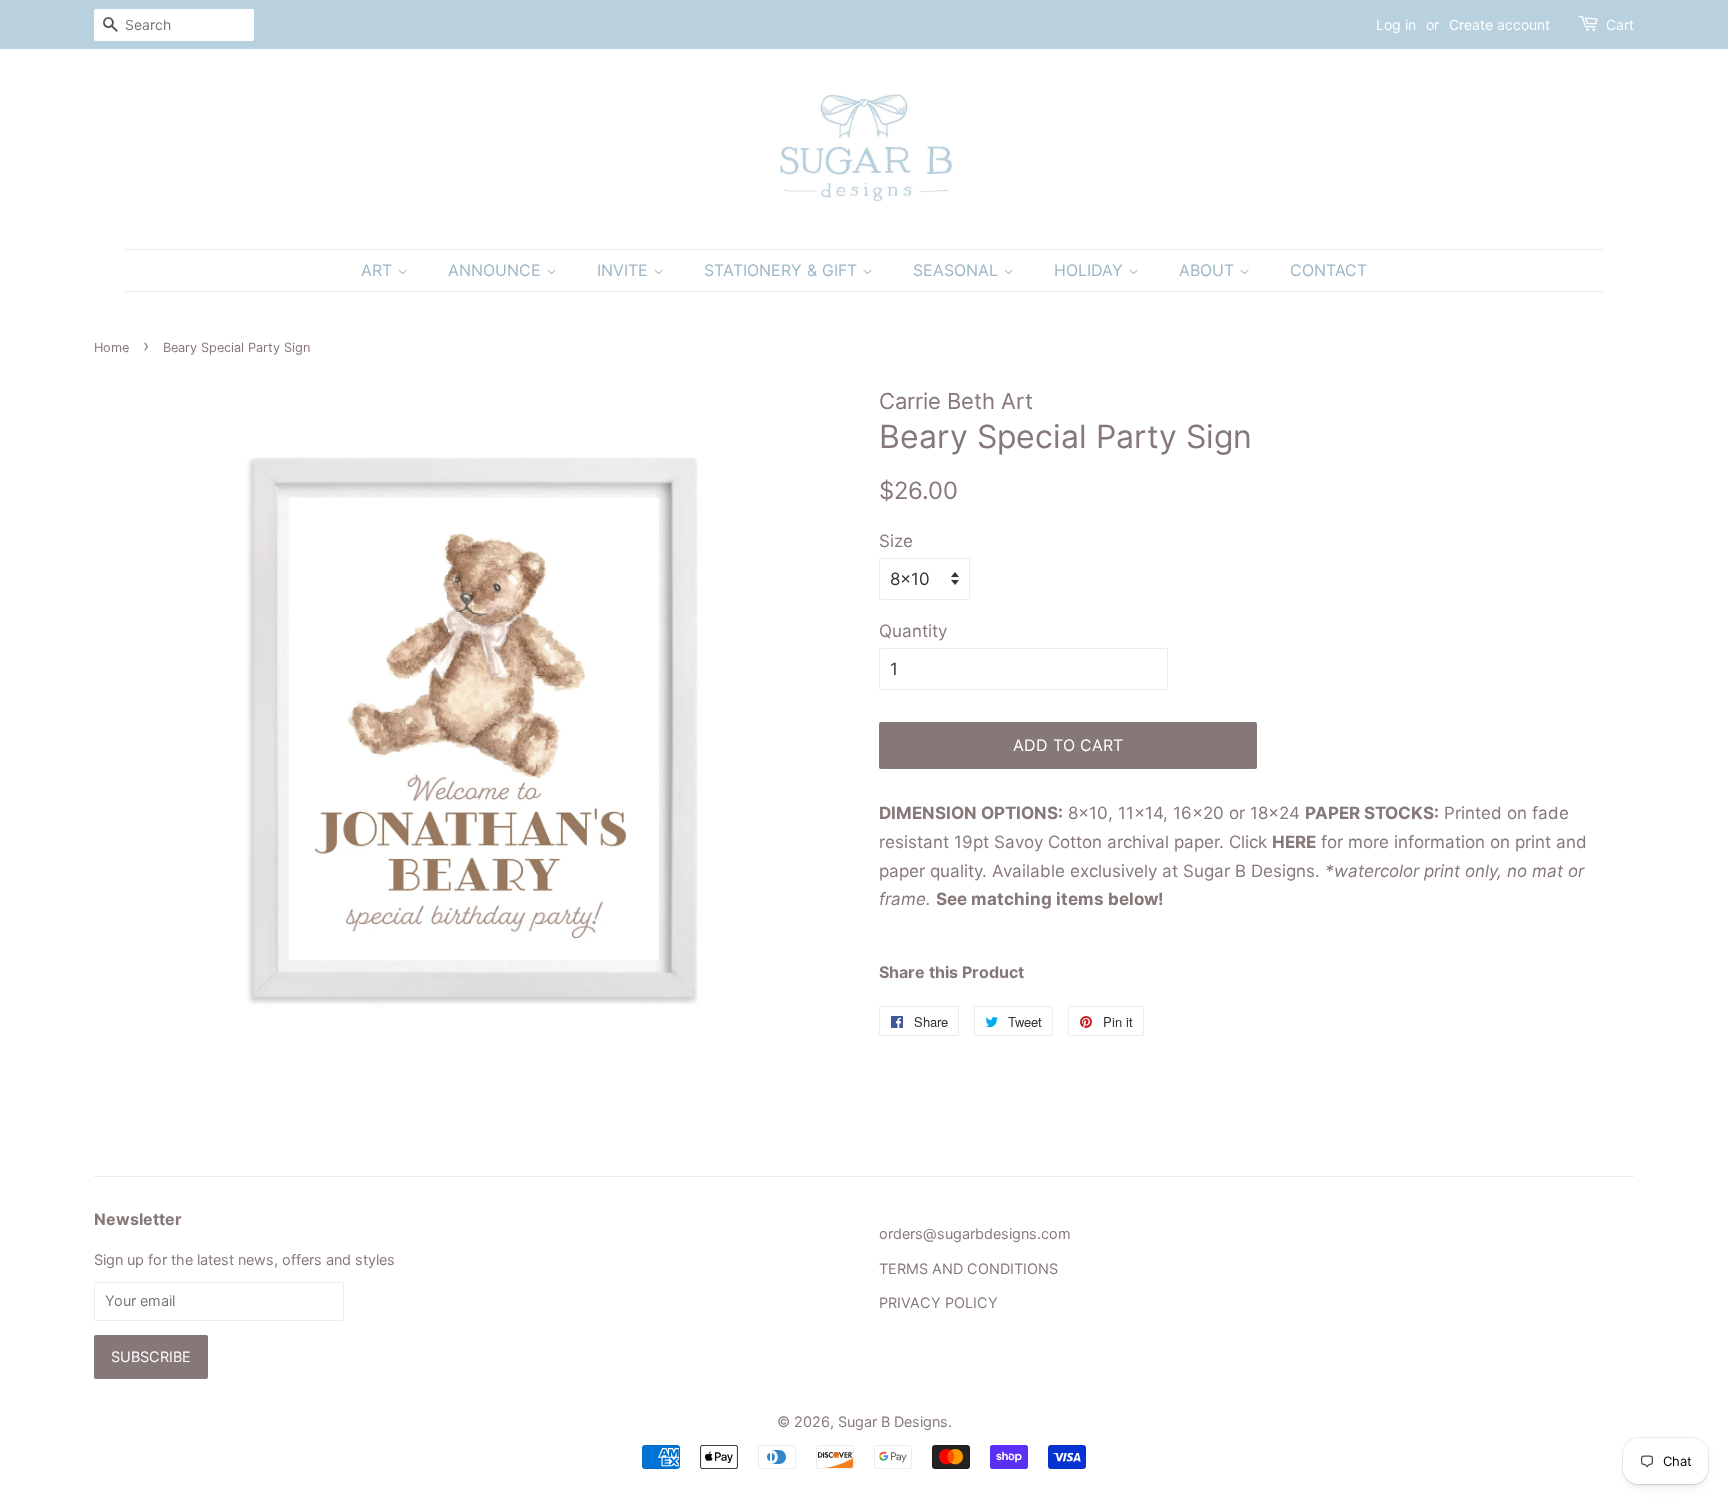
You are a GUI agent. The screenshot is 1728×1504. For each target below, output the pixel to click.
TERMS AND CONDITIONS (968, 1268)
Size (896, 541)
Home (111, 347)
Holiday (1091, 270)
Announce (497, 270)
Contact (1328, 270)
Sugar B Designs (893, 1421)
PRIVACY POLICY (938, 1302)
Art (379, 270)
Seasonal (958, 270)
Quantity (913, 631)
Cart (1620, 24)
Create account (1499, 24)
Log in (1396, 24)
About (1209, 270)
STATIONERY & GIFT (783, 270)
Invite (625, 270)
